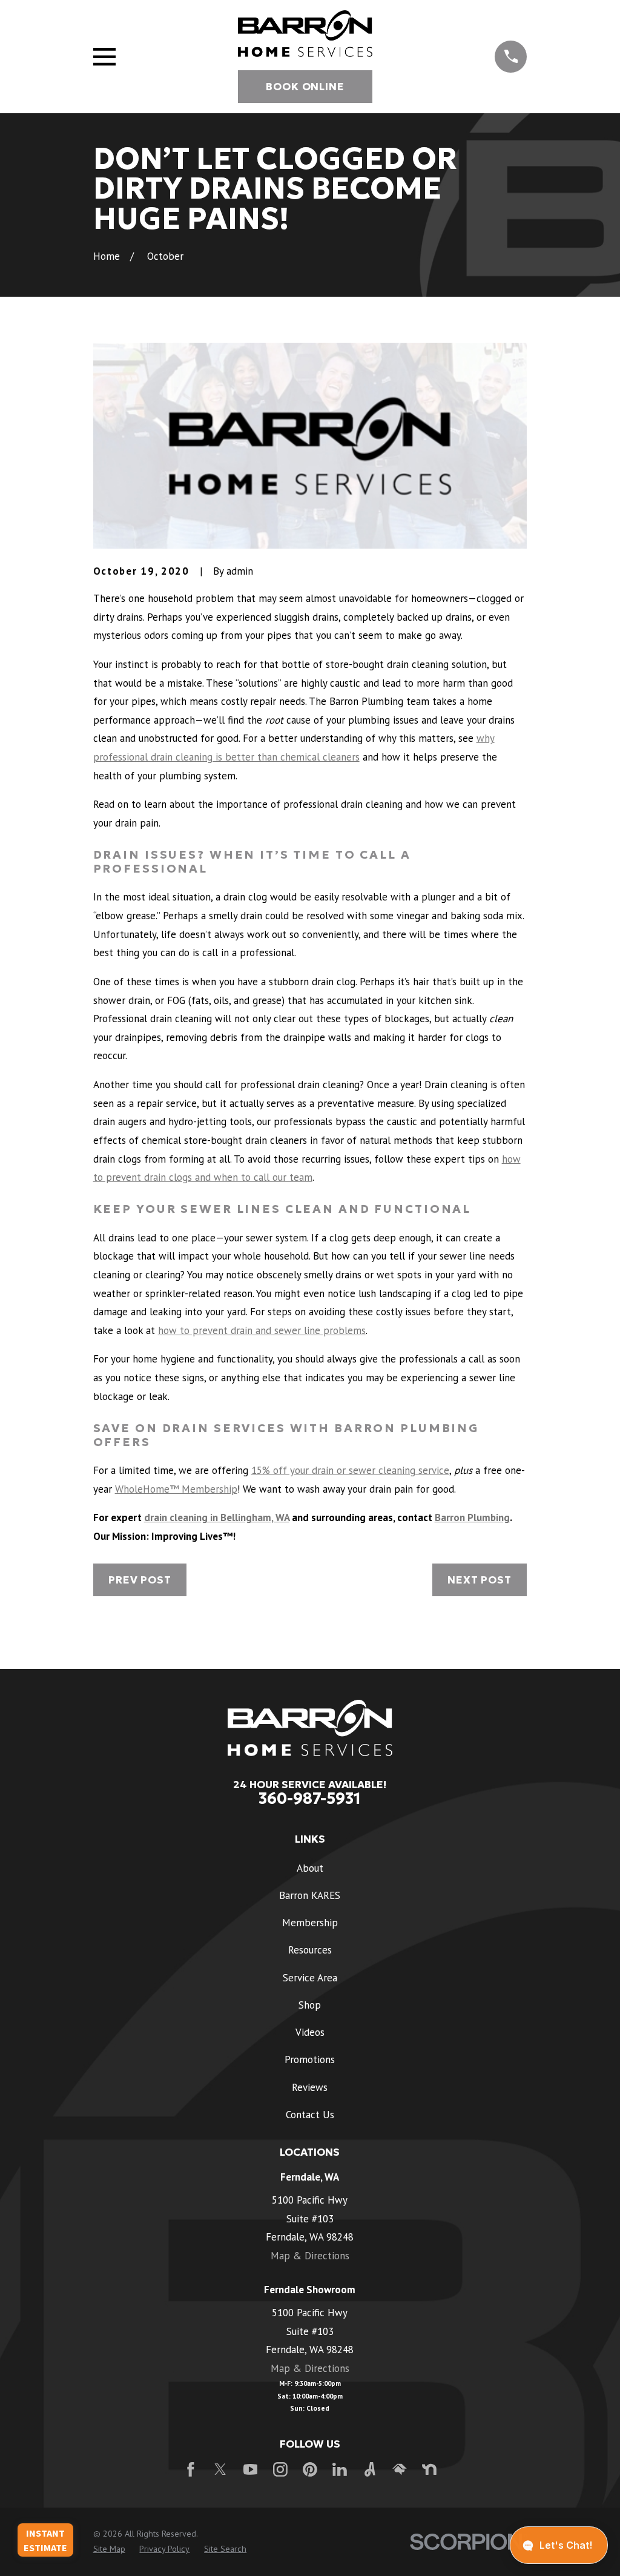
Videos (310, 2032)
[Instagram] (280, 2469)
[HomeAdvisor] (400, 2469)
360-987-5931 (310, 1798)
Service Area (310, 1978)
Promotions (310, 2059)
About (310, 1868)
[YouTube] (251, 2469)
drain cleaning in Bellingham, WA (217, 1518)
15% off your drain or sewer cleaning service (350, 1470)
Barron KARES (310, 1895)
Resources (310, 1950)
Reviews (310, 2087)
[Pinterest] (310, 2469)
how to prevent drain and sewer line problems (262, 1330)
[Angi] (370, 2469)
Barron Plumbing (472, 1518)
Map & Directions (310, 2256)
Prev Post (140, 1580)
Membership (310, 1923)
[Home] (305, 34)
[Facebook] (191, 2469)
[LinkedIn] (340, 2469)
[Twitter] (220, 2469)
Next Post (480, 1580)
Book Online (305, 87)
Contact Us (310, 2115)
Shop (310, 2005)
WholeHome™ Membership (176, 1489)
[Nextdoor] (429, 2469)
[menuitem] (109, 2549)
